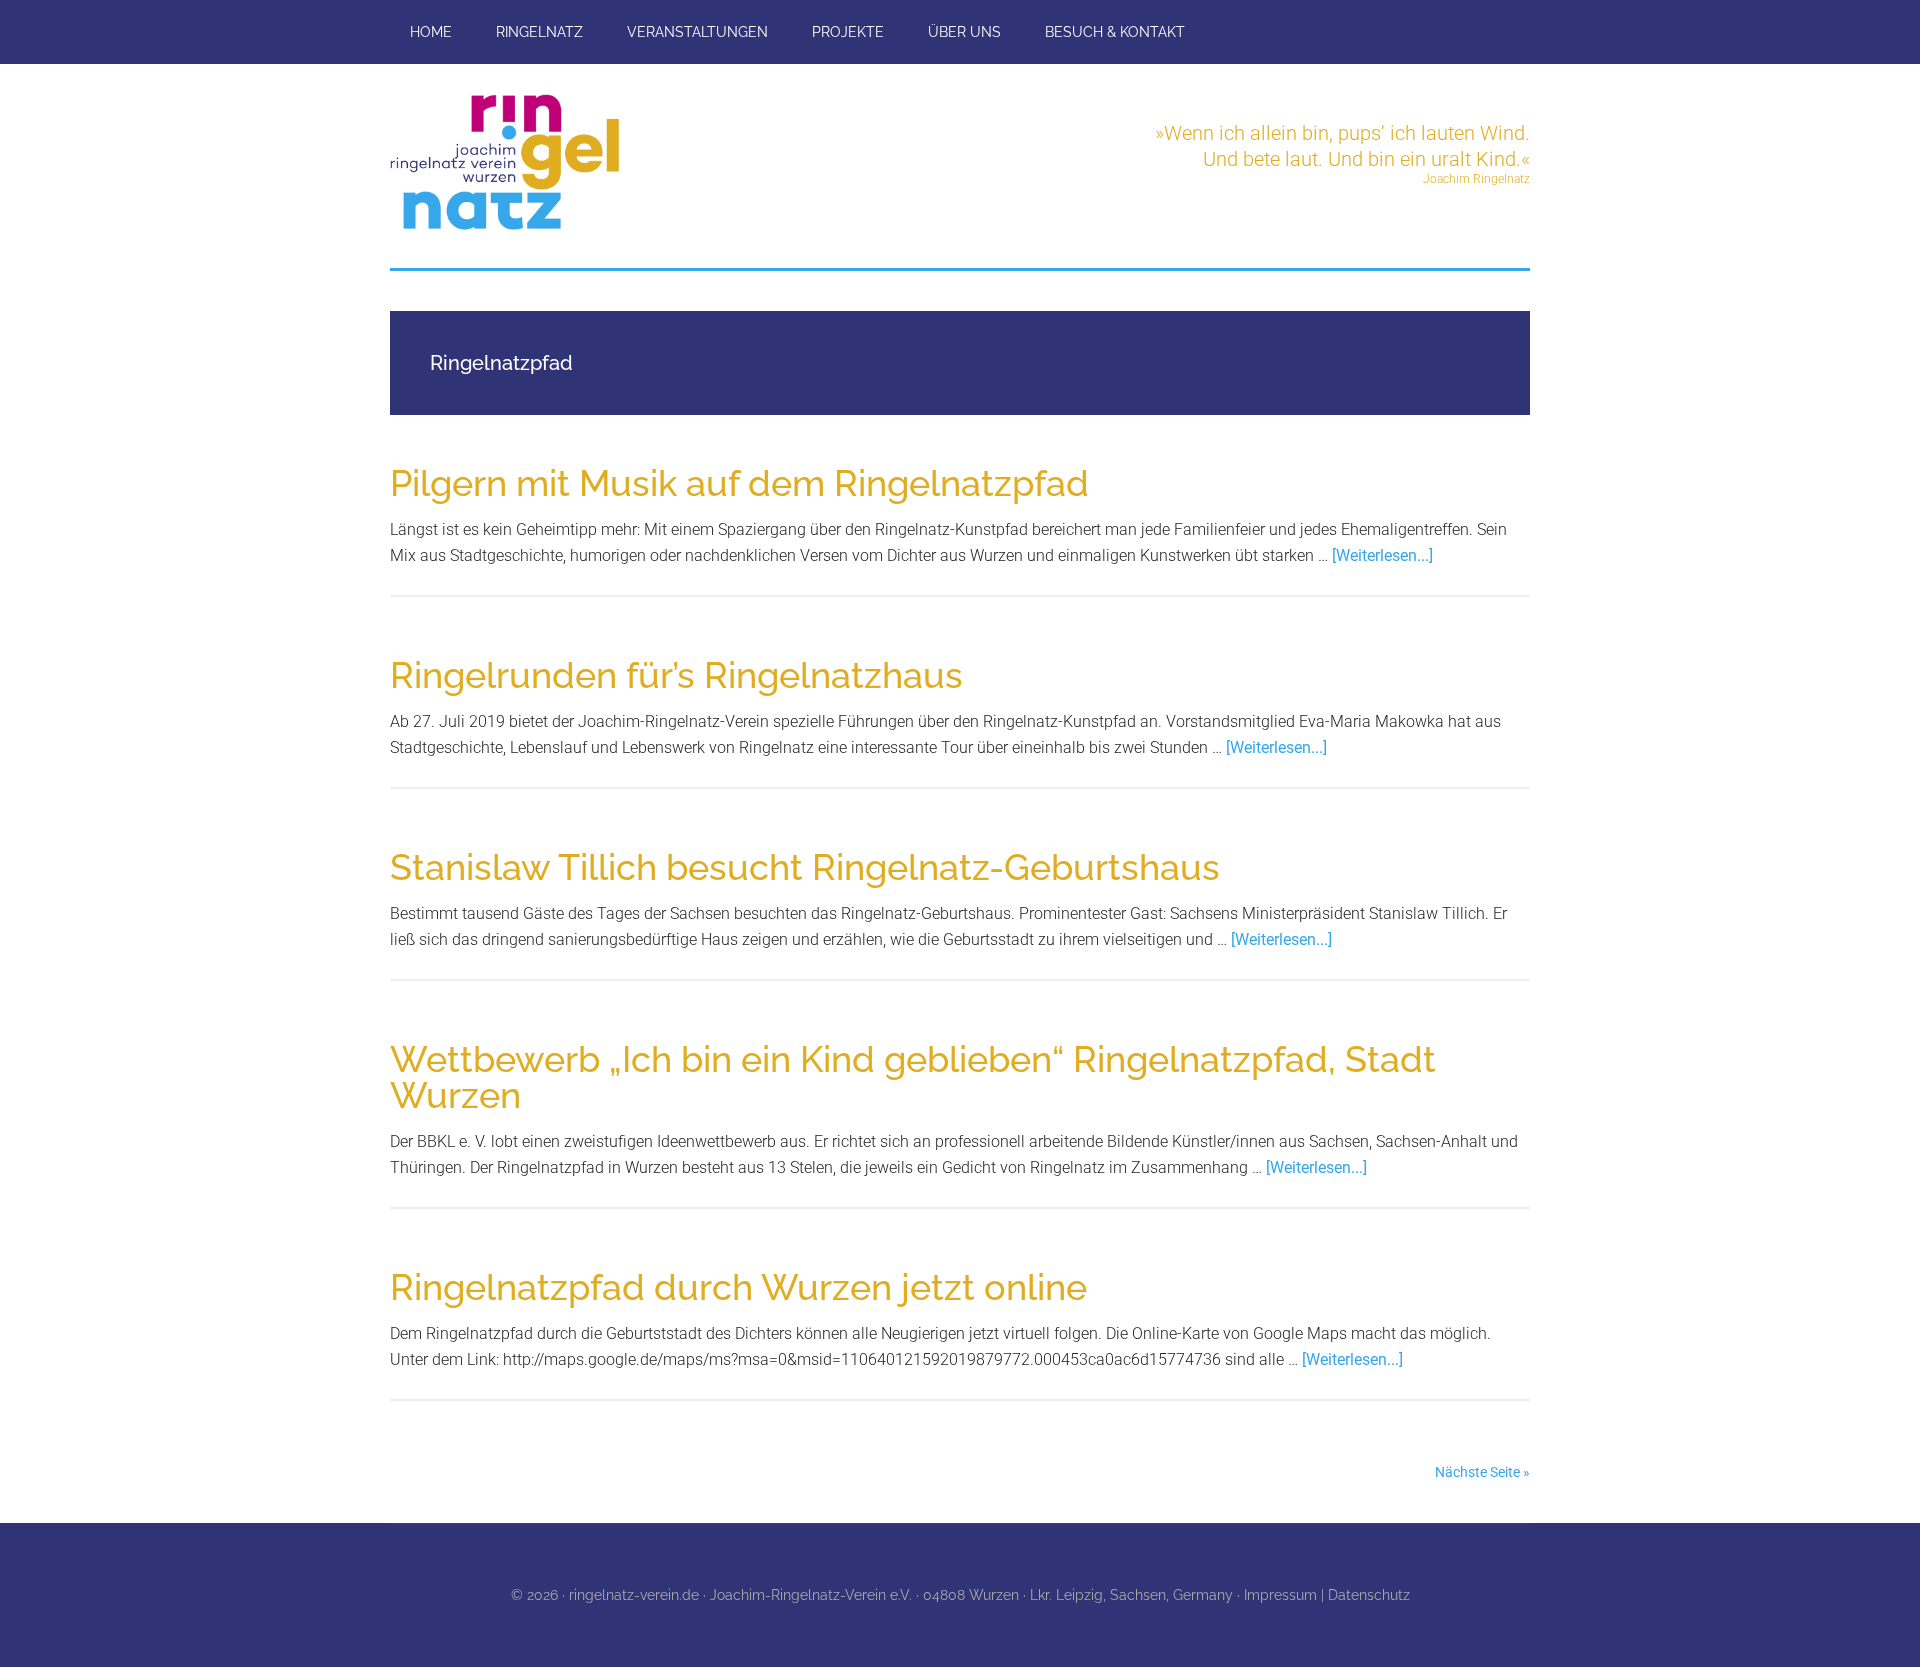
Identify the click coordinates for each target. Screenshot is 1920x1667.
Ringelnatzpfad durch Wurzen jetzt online (738, 1287)
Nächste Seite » (1482, 1472)
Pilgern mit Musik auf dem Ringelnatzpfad (739, 483)
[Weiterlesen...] (1382, 555)
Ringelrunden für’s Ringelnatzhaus (676, 675)
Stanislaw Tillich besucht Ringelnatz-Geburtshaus (805, 867)
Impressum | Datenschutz (1327, 1595)
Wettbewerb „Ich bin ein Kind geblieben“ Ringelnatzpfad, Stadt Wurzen (913, 1077)
